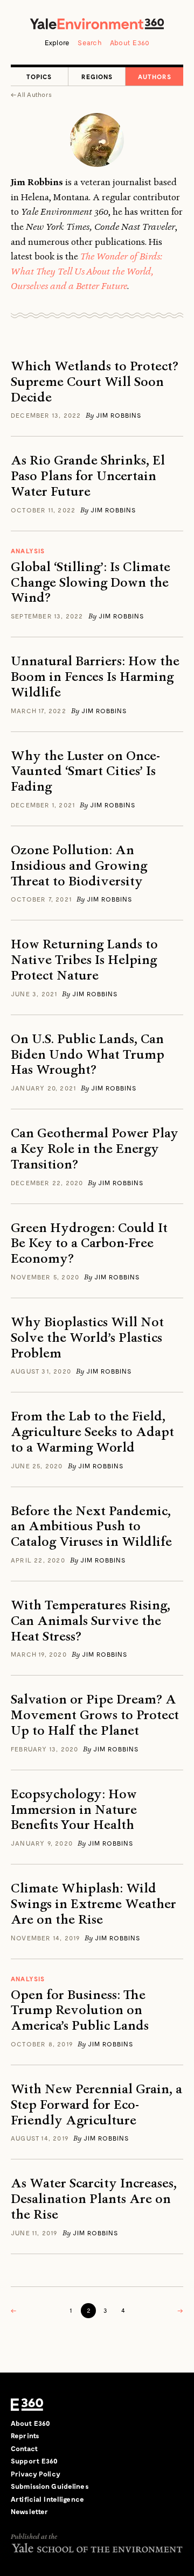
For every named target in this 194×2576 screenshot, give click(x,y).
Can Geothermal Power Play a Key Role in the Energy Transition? (95, 1149)
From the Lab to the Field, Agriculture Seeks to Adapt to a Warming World (92, 1432)
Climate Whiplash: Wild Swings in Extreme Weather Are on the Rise (93, 1904)
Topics (39, 76)
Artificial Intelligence (47, 2499)
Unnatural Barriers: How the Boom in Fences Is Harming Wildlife (95, 677)
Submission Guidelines (50, 2486)
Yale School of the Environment (97, 2548)
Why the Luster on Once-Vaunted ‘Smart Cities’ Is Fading (85, 771)
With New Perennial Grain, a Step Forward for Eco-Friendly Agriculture (96, 2105)
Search (90, 43)
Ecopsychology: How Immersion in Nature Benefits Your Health (74, 1810)
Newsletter (29, 2511)
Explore (57, 43)
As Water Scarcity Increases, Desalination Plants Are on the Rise (94, 2199)
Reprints (25, 2436)
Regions (97, 76)
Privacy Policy (36, 2474)
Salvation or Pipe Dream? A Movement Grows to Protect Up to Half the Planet (95, 1715)
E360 (27, 2405)
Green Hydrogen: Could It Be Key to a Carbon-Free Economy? (89, 1243)
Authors (155, 76)
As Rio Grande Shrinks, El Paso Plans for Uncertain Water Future (88, 476)
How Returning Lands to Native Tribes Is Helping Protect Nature (84, 960)
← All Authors (31, 94)
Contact (24, 2448)
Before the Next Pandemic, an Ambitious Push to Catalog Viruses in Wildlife (91, 1526)
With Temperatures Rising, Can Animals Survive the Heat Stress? (91, 1621)
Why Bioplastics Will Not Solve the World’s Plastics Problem (87, 1338)
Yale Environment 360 (97, 24)
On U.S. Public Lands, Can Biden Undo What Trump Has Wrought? (88, 1054)
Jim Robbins (119, 415)
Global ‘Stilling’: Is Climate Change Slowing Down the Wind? (91, 582)
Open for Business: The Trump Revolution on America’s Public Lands (80, 2010)
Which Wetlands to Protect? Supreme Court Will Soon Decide (95, 382)
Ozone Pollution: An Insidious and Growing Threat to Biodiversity (79, 865)
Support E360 (34, 2461)
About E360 (130, 43)
